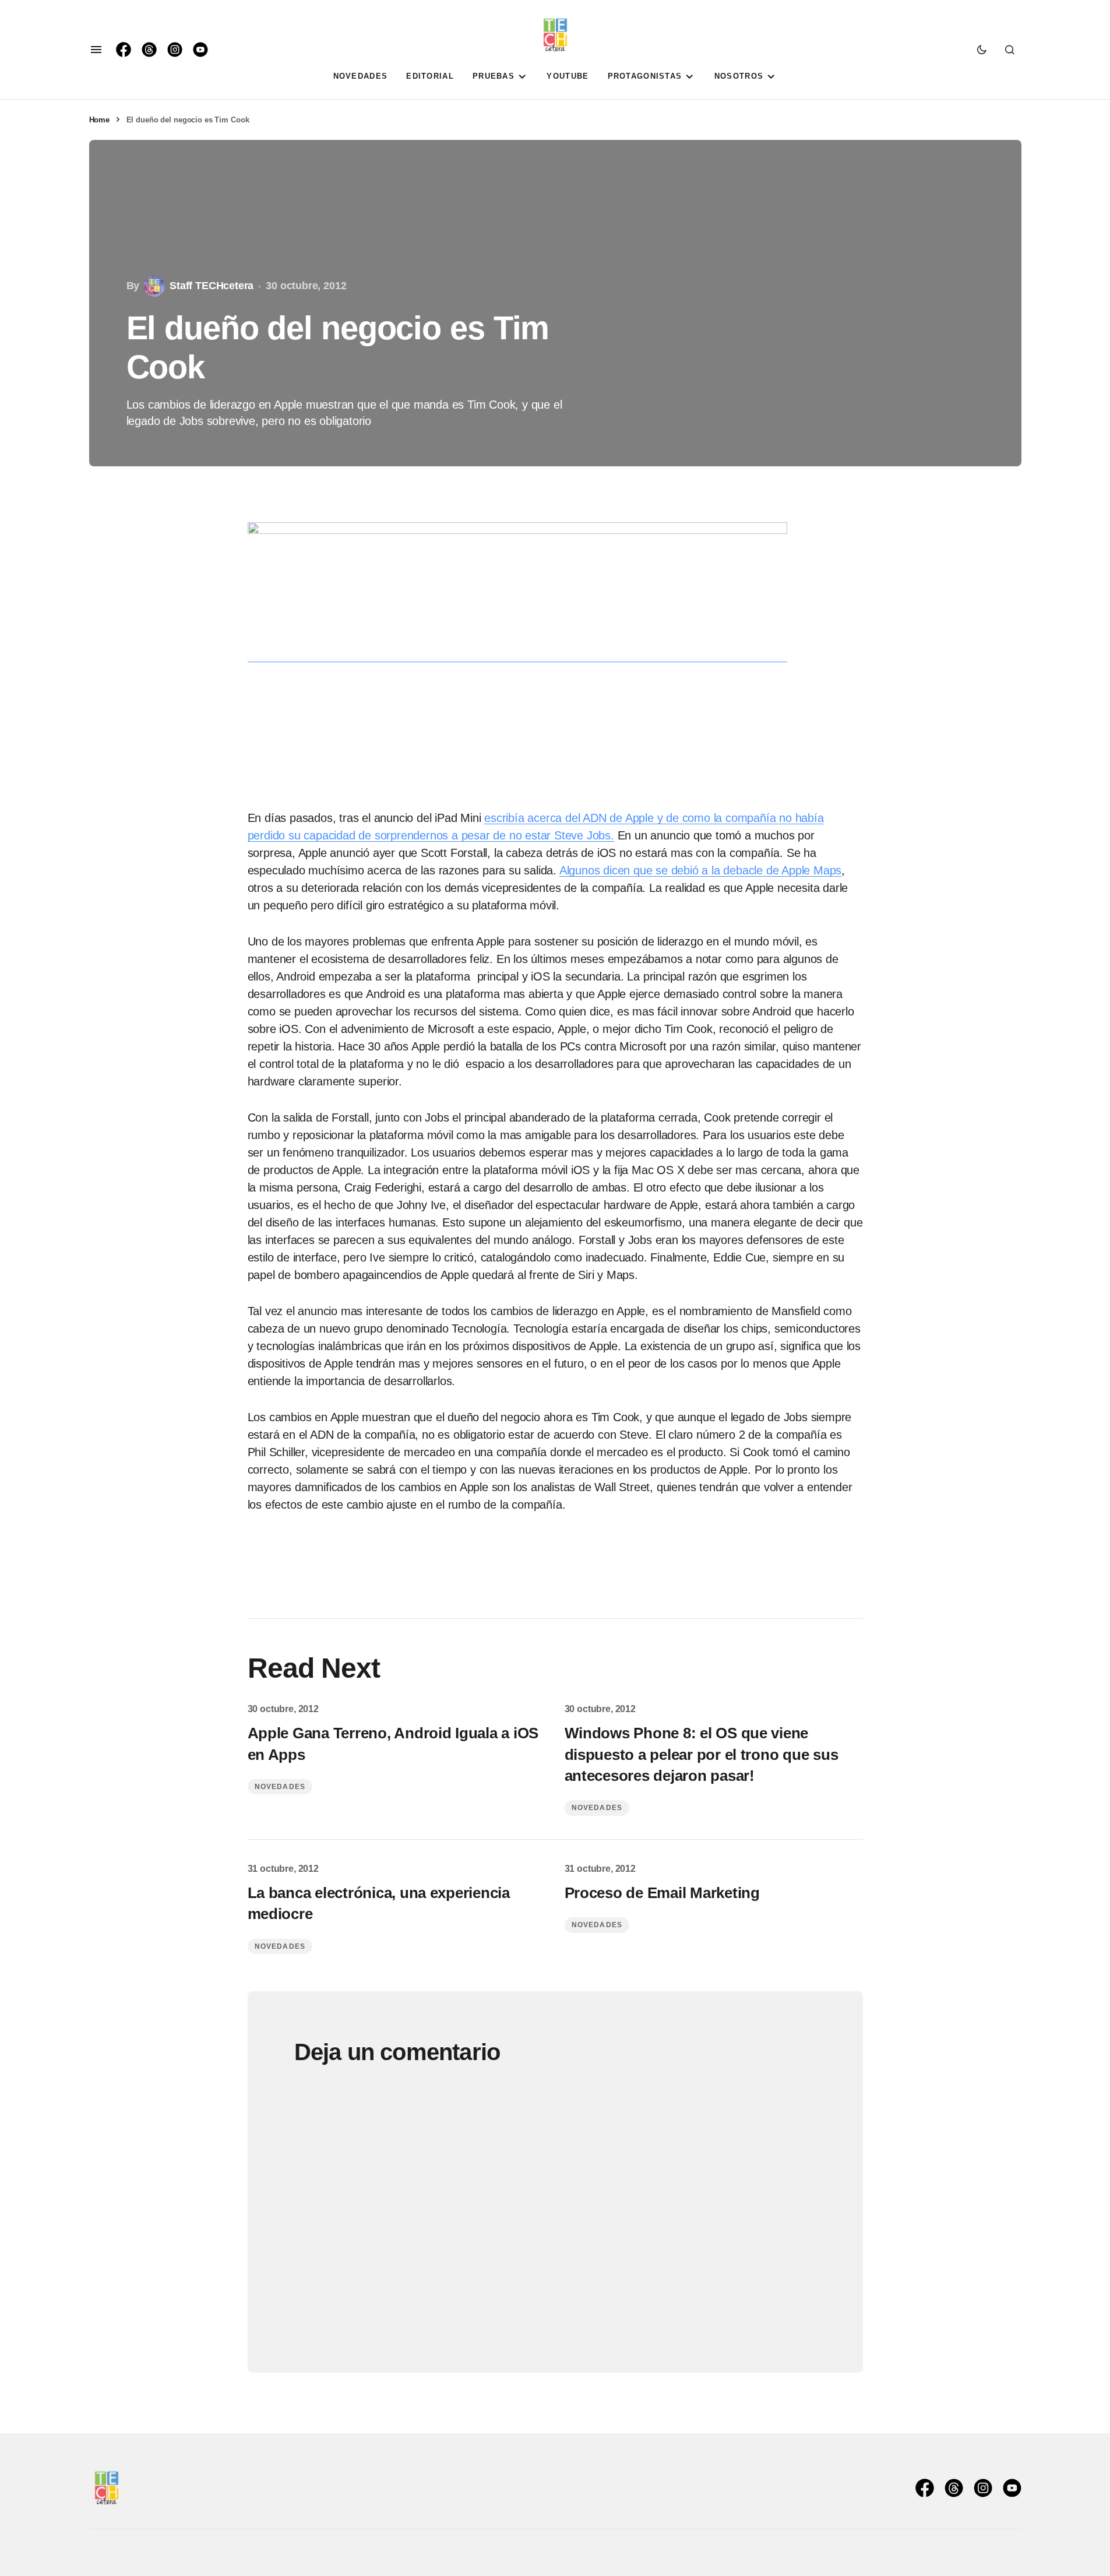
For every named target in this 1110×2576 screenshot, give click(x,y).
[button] (96, 50)
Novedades (280, 1787)
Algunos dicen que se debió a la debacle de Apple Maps (700, 870)
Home (99, 120)
